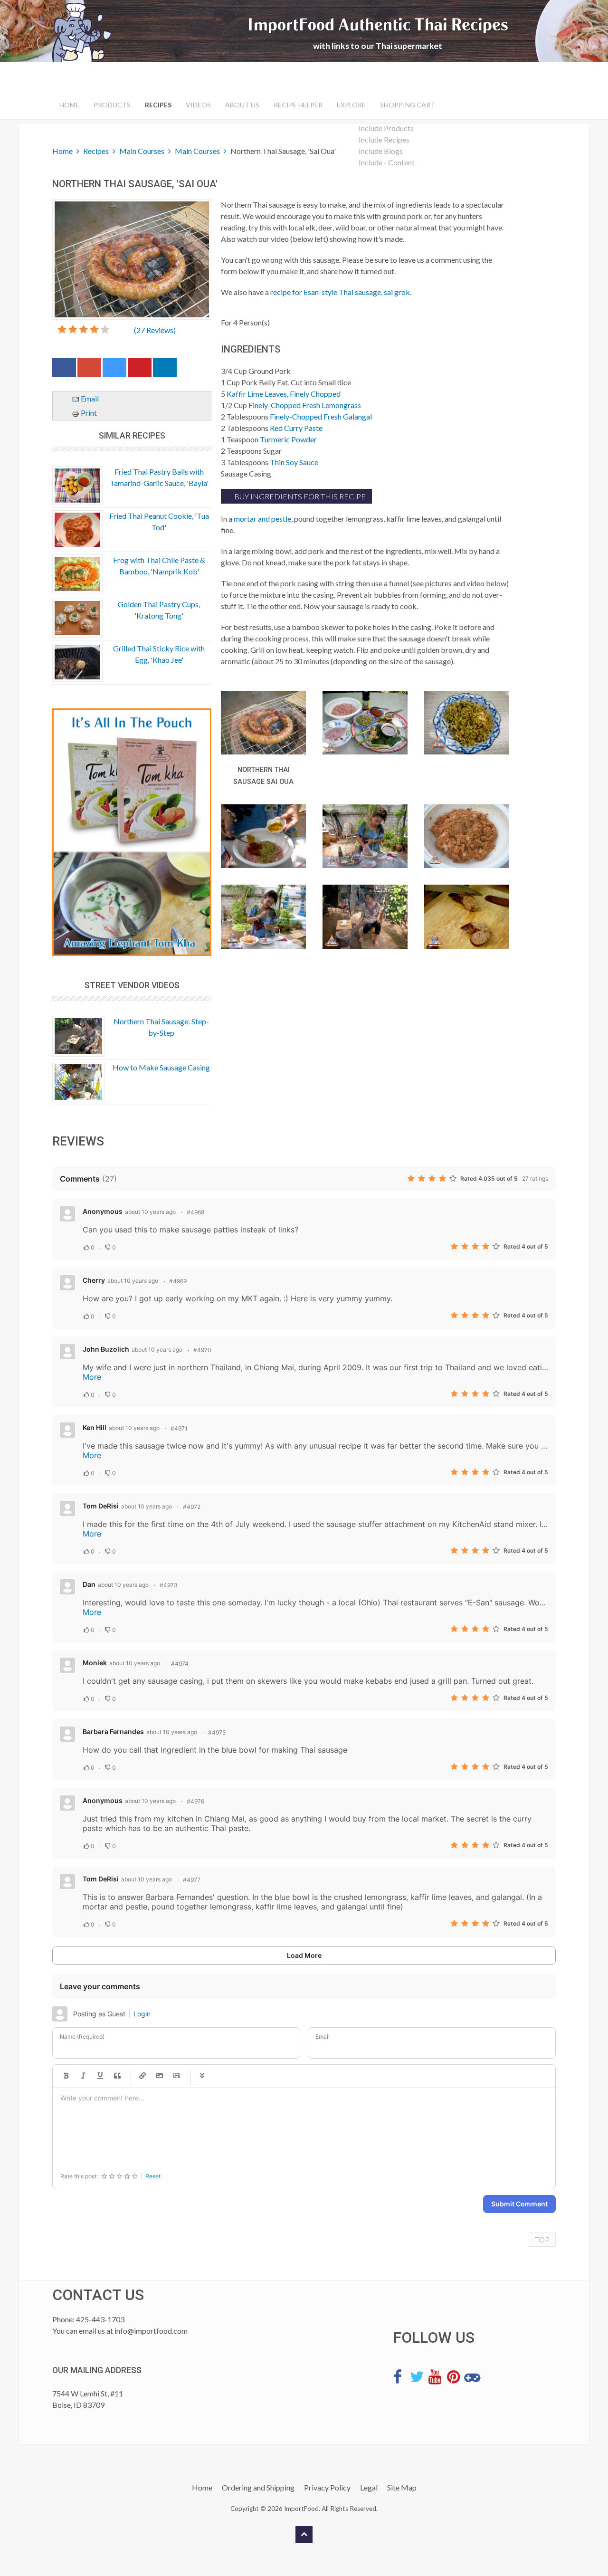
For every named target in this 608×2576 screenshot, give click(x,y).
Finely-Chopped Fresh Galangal (321, 416)
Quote (117, 2076)
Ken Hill (95, 1427)
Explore (351, 105)
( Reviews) (155, 330)
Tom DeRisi (101, 1506)
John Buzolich (106, 1349)
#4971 (179, 1428)
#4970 (202, 1350)
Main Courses (142, 151)
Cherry (94, 1280)
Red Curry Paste (296, 428)
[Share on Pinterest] (140, 369)
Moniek (95, 1663)
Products (112, 105)
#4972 (192, 1507)
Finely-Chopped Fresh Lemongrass (305, 405)
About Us (242, 105)
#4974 (180, 1664)
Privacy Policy (327, 2487)
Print (88, 413)
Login (142, 2014)
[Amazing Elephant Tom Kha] (132, 832)
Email (89, 398)
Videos (198, 105)
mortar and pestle (262, 519)
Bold (66, 2076)
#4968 (195, 1212)
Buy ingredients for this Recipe (299, 496)
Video (177, 2076)
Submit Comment (519, 2204)
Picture (160, 2076)
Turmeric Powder (288, 439)
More (92, 1377)
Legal (369, 2487)
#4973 (169, 1585)
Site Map (402, 2487)
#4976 (195, 1801)
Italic (83, 2076)
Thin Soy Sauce (294, 462)
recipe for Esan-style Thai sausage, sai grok (340, 292)
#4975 (217, 1732)
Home (69, 105)
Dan (89, 1584)
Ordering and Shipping (258, 2487)
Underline (100, 2076)
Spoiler (202, 2076)
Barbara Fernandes (113, 1732)
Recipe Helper (298, 105)
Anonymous (103, 1211)
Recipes (158, 105)
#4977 (192, 1880)
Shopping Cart (408, 105)
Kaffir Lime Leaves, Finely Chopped (284, 394)
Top (542, 2239)
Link (142, 2076)
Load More (304, 1955)
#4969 (178, 1281)
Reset (153, 2176)
